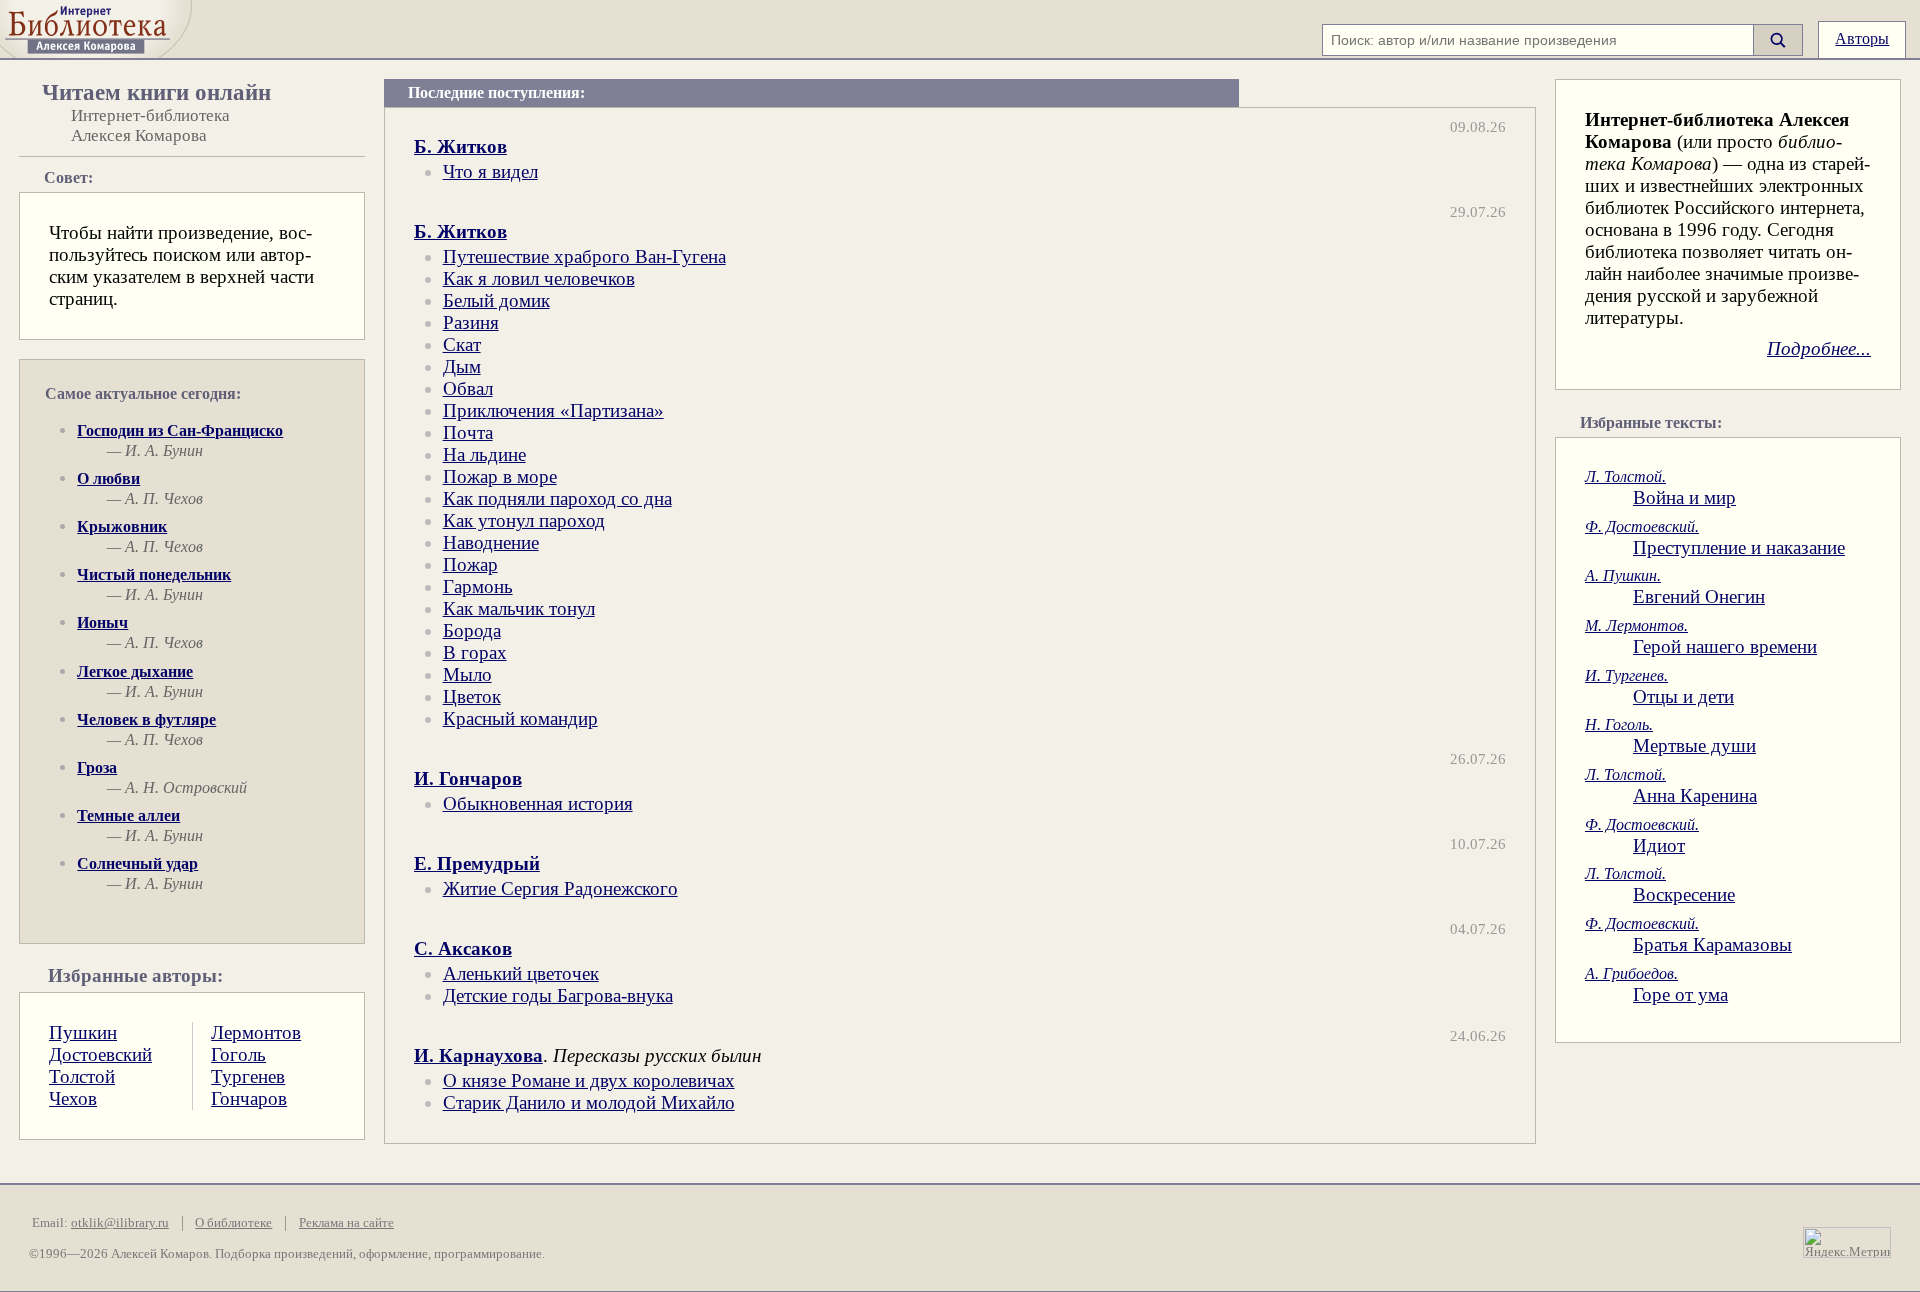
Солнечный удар (137, 863)
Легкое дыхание (135, 671)
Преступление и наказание (1715, 537)
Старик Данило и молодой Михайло (589, 1102)
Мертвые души (1670, 735)
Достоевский (100, 1054)
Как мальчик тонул (519, 608)
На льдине (484, 454)
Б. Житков (460, 146)
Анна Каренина (1671, 785)
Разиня (471, 322)
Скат (462, 344)
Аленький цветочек (521, 973)
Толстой (82, 1076)
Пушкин (83, 1032)
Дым (462, 366)
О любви (108, 478)
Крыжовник (122, 526)
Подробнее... (1819, 348)
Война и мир (1660, 487)
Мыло (467, 674)
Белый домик (496, 300)
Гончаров (249, 1098)
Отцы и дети (1659, 686)
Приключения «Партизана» (553, 410)
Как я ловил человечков (539, 278)
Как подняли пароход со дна (557, 498)
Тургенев (248, 1076)
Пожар (470, 564)
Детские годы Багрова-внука (558, 995)
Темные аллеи (128, 815)
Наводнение (491, 542)
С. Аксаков (463, 948)
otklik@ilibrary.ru (120, 1223)
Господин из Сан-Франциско (180, 430)
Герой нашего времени (1701, 636)
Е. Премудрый (477, 863)
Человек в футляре (146, 719)
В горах (475, 652)
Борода (472, 630)
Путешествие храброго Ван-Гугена (584, 256)
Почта (468, 432)
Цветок (472, 696)
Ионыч (102, 622)
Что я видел (490, 171)
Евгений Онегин (1675, 586)
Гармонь (478, 586)
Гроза (97, 767)
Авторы (1862, 38)
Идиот (1642, 835)
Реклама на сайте (346, 1223)
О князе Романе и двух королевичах (589, 1080)
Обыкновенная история (538, 803)
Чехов (73, 1098)
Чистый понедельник (154, 574)
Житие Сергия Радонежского (560, 888)
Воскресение (1660, 884)
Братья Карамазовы (1688, 934)
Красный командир (520, 718)
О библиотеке (233, 1223)
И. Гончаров (468, 778)
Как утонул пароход (524, 520)
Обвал (468, 388)
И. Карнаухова (478, 1055)
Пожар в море (500, 476)
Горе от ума (1656, 984)
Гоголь (238, 1054)
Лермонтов (256, 1032)
